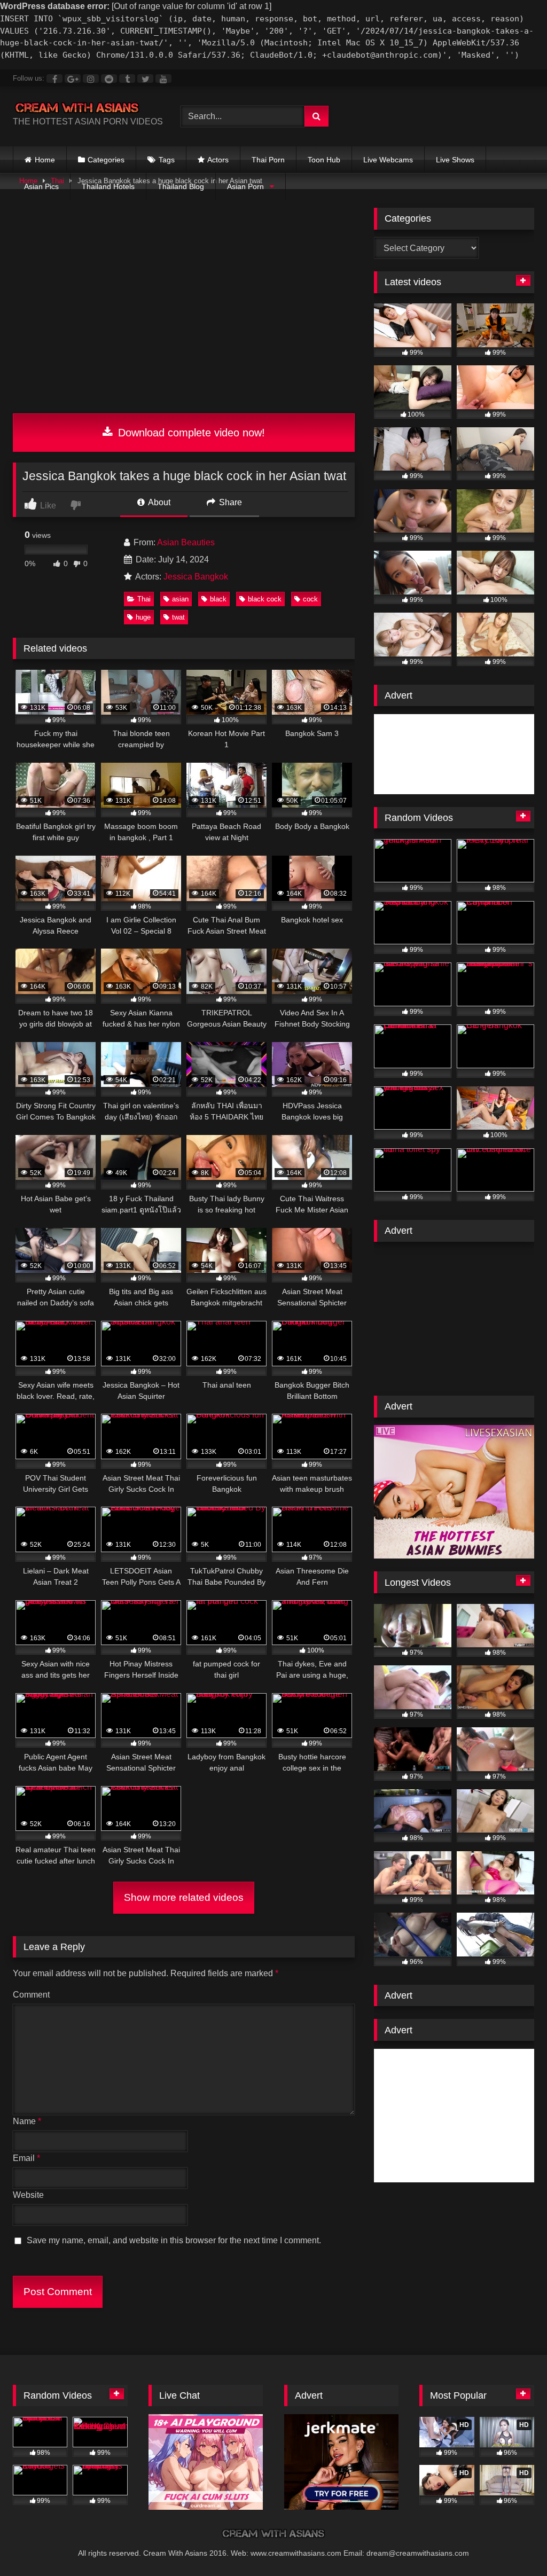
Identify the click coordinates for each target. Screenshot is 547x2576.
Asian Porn (245, 186)
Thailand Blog (181, 186)
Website (28, 2195)
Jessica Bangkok (196, 577)
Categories (106, 160)
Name (27, 2121)
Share (229, 502)
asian (180, 599)
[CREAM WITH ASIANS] (84, 108)
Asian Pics (41, 186)
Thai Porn (268, 160)
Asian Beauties (186, 542)
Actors (218, 160)
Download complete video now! (190, 433)
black (218, 599)
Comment (31, 1995)
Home (45, 160)
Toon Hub (324, 160)
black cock (265, 599)
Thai (144, 599)
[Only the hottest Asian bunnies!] (454, 1556)
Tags (167, 160)
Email (26, 2158)
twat (178, 617)
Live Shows (455, 160)
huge (143, 617)
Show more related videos (184, 1897)
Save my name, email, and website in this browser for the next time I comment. (174, 2240)
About (158, 502)
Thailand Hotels (108, 186)
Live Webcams (388, 160)
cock (310, 599)
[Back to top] (514, 2546)
